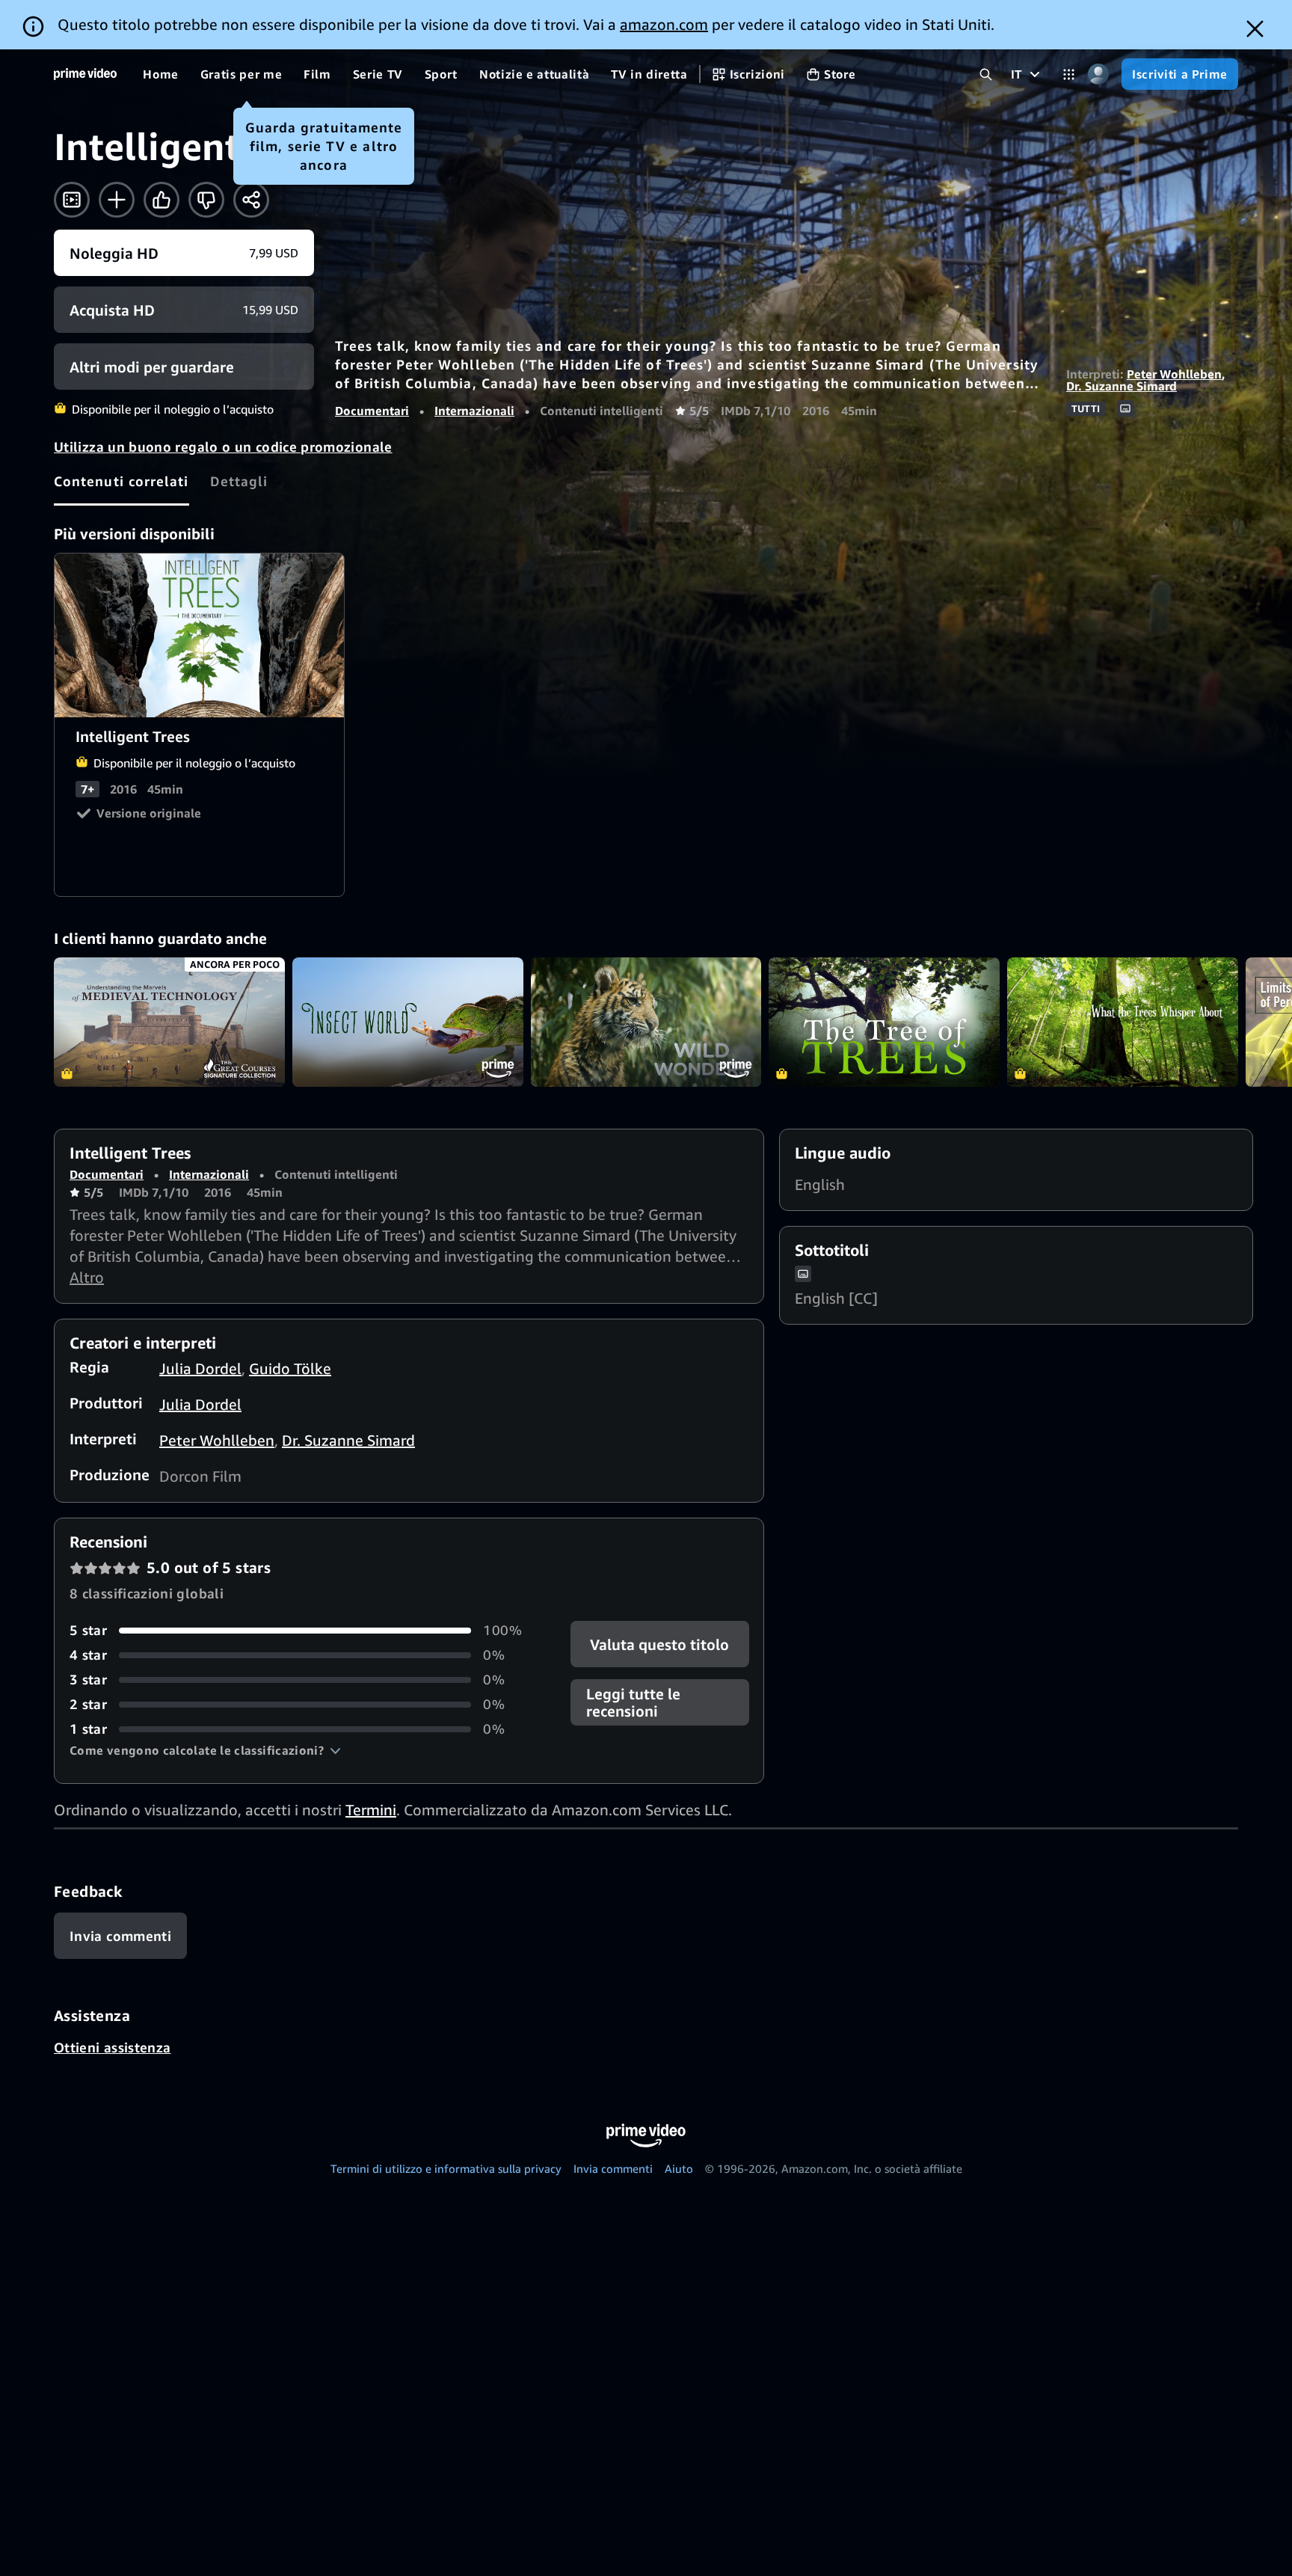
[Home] (85, 74)
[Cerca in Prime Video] (986, 74)
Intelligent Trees (200, 635)
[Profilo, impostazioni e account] (1098, 74)
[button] (205, 1750)
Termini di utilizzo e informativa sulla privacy (446, 2168)
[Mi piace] (161, 200)
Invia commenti (613, 2168)
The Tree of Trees (884, 1022)
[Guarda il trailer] (72, 200)
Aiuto (679, 2168)
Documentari (372, 411)
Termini (371, 1810)
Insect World (408, 1022)
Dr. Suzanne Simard (1122, 386)
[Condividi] (251, 200)
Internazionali (474, 411)
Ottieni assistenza (112, 2047)
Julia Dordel (200, 1368)
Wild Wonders (646, 1022)
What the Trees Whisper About (1123, 1022)
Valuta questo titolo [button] (659, 1644)
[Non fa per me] (206, 200)
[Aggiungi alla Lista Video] (117, 200)
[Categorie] (1069, 74)
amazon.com (664, 24)
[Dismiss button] (1255, 29)
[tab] (121, 481)
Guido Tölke (290, 1368)
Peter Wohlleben (1174, 374)
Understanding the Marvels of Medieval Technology (169, 1022)
